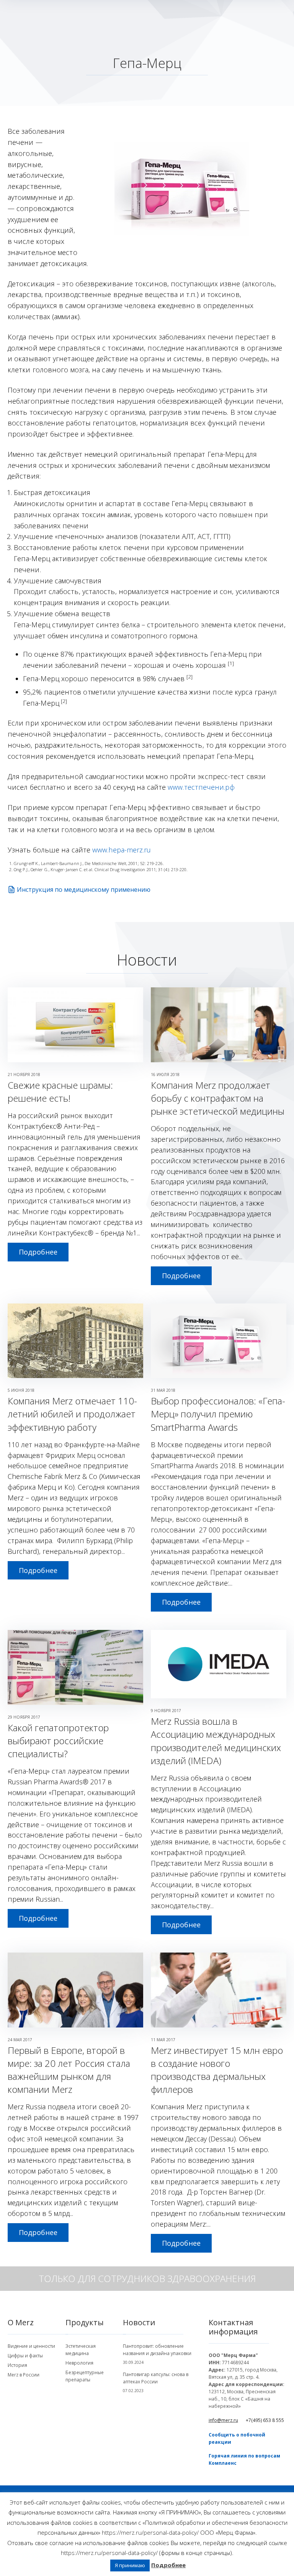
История (17, 2365)
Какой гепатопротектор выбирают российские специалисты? (58, 1741)
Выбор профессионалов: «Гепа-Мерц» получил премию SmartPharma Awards (218, 1414)
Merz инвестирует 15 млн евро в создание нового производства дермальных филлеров (217, 2070)
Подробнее (38, 1252)
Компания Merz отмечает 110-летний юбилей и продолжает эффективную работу (72, 1414)
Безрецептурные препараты (85, 2376)
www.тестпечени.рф (201, 787)
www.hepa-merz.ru (122, 850)
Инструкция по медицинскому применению (84, 890)
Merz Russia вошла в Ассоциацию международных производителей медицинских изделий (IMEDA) (216, 1741)
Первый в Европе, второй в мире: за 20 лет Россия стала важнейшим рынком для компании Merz (69, 2070)
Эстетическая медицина (81, 2350)
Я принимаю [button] (130, 2565)
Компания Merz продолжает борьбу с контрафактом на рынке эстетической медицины (218, 1098)
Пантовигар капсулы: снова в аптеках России (156, 2378)
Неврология (79, 2363)
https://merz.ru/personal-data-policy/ (150, 2532)
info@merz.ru (223, 2420)
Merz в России (24, 2375)
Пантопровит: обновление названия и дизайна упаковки (157, 2350)
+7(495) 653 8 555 (265, 2420)
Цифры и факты (25, 2356)
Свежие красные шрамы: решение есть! (60, 1092)
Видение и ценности (31, 2346)
